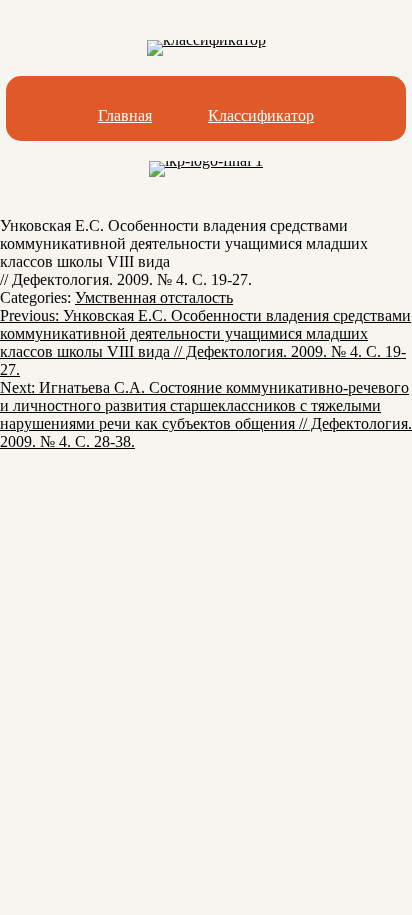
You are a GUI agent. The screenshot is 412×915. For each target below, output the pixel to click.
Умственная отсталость (154, 297)
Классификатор (261, 115)
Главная (125, 115)
